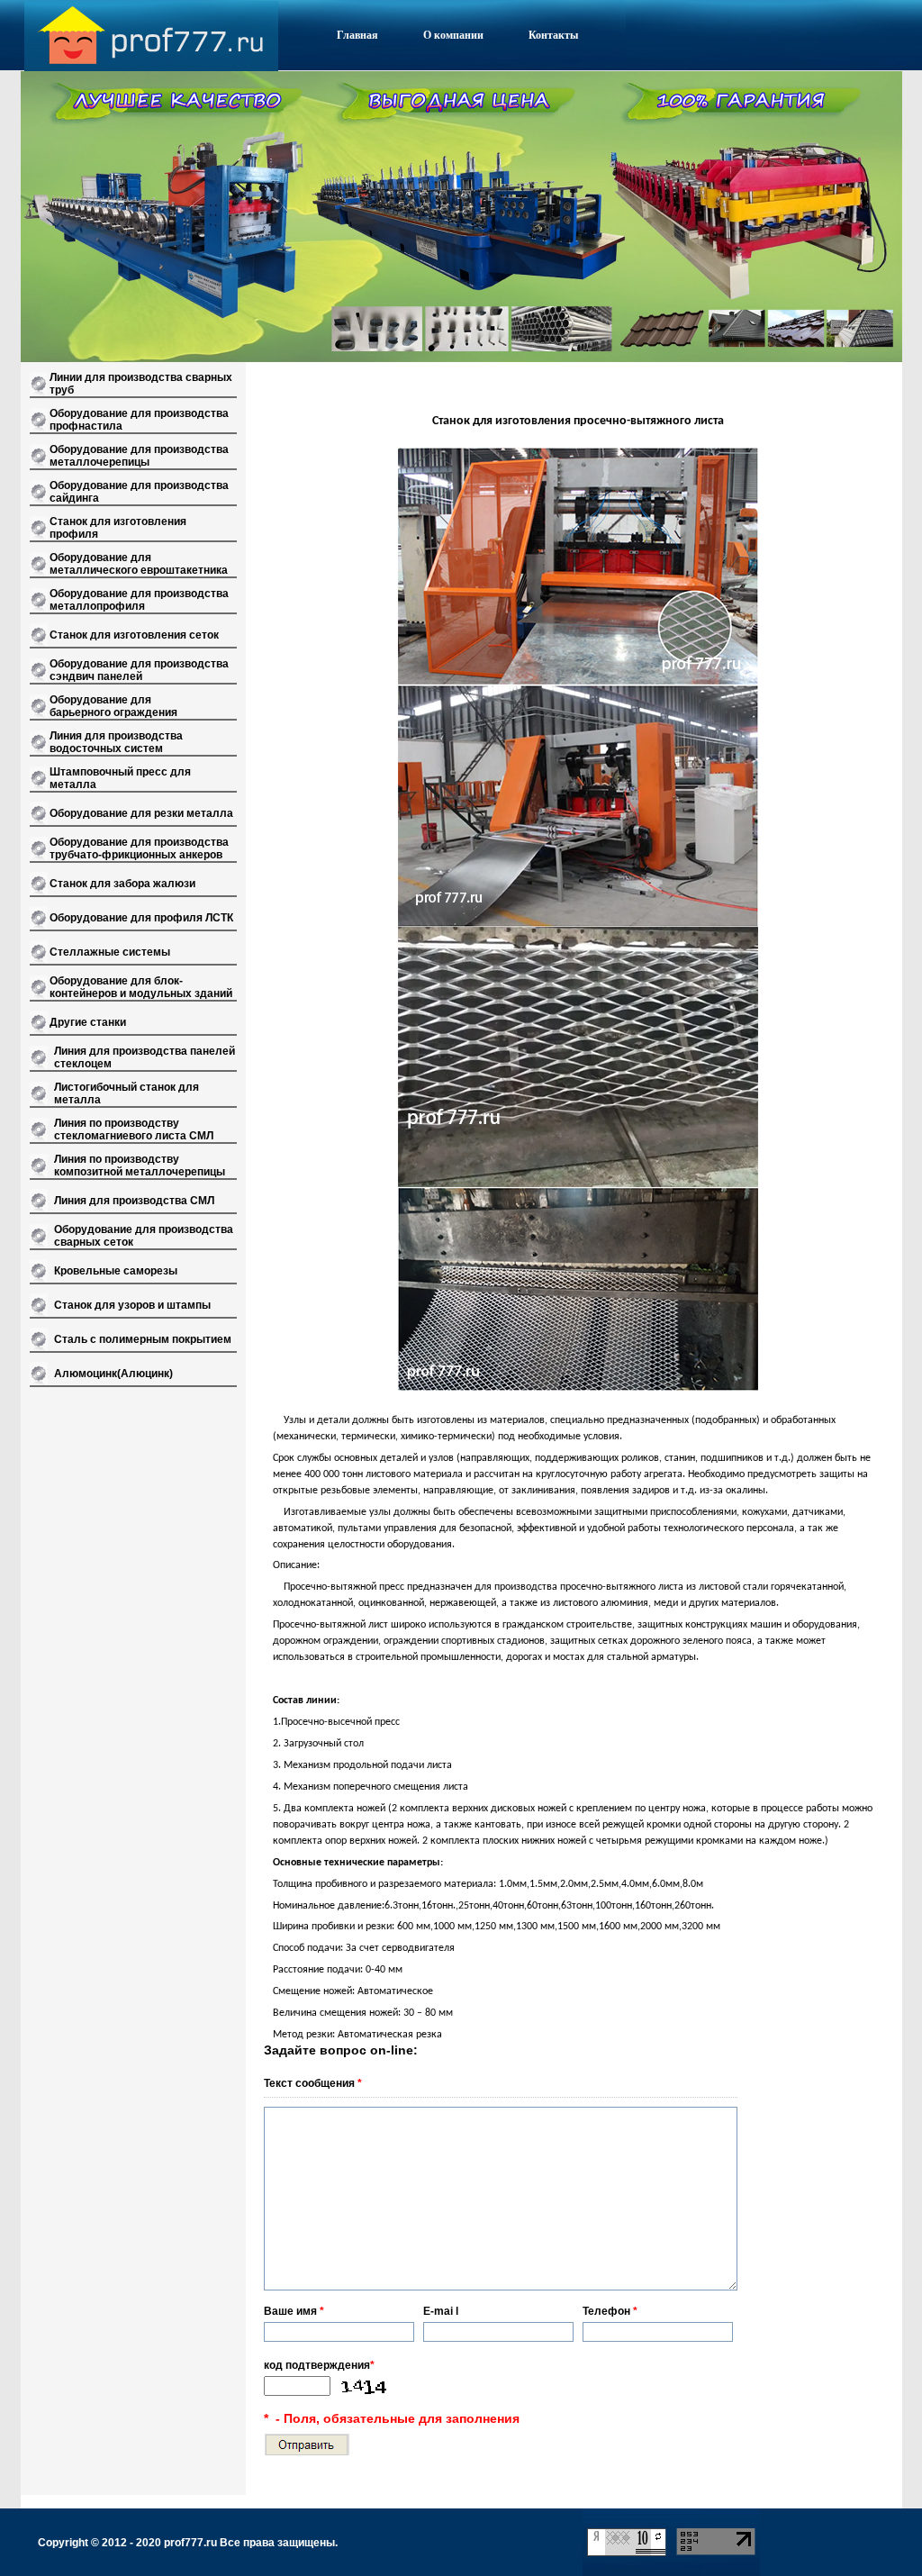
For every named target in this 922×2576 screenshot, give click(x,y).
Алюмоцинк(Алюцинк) (113, 1374)
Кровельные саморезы (116, 1271)
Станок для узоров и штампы (132, 1305)
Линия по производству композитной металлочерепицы (140, 1166)
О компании (453, 35)
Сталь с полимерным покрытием (143, 1339)
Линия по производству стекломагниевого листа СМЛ (134, 1129)
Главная (357, 35)
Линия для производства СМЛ (134, 1201)
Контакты (553, 35)
